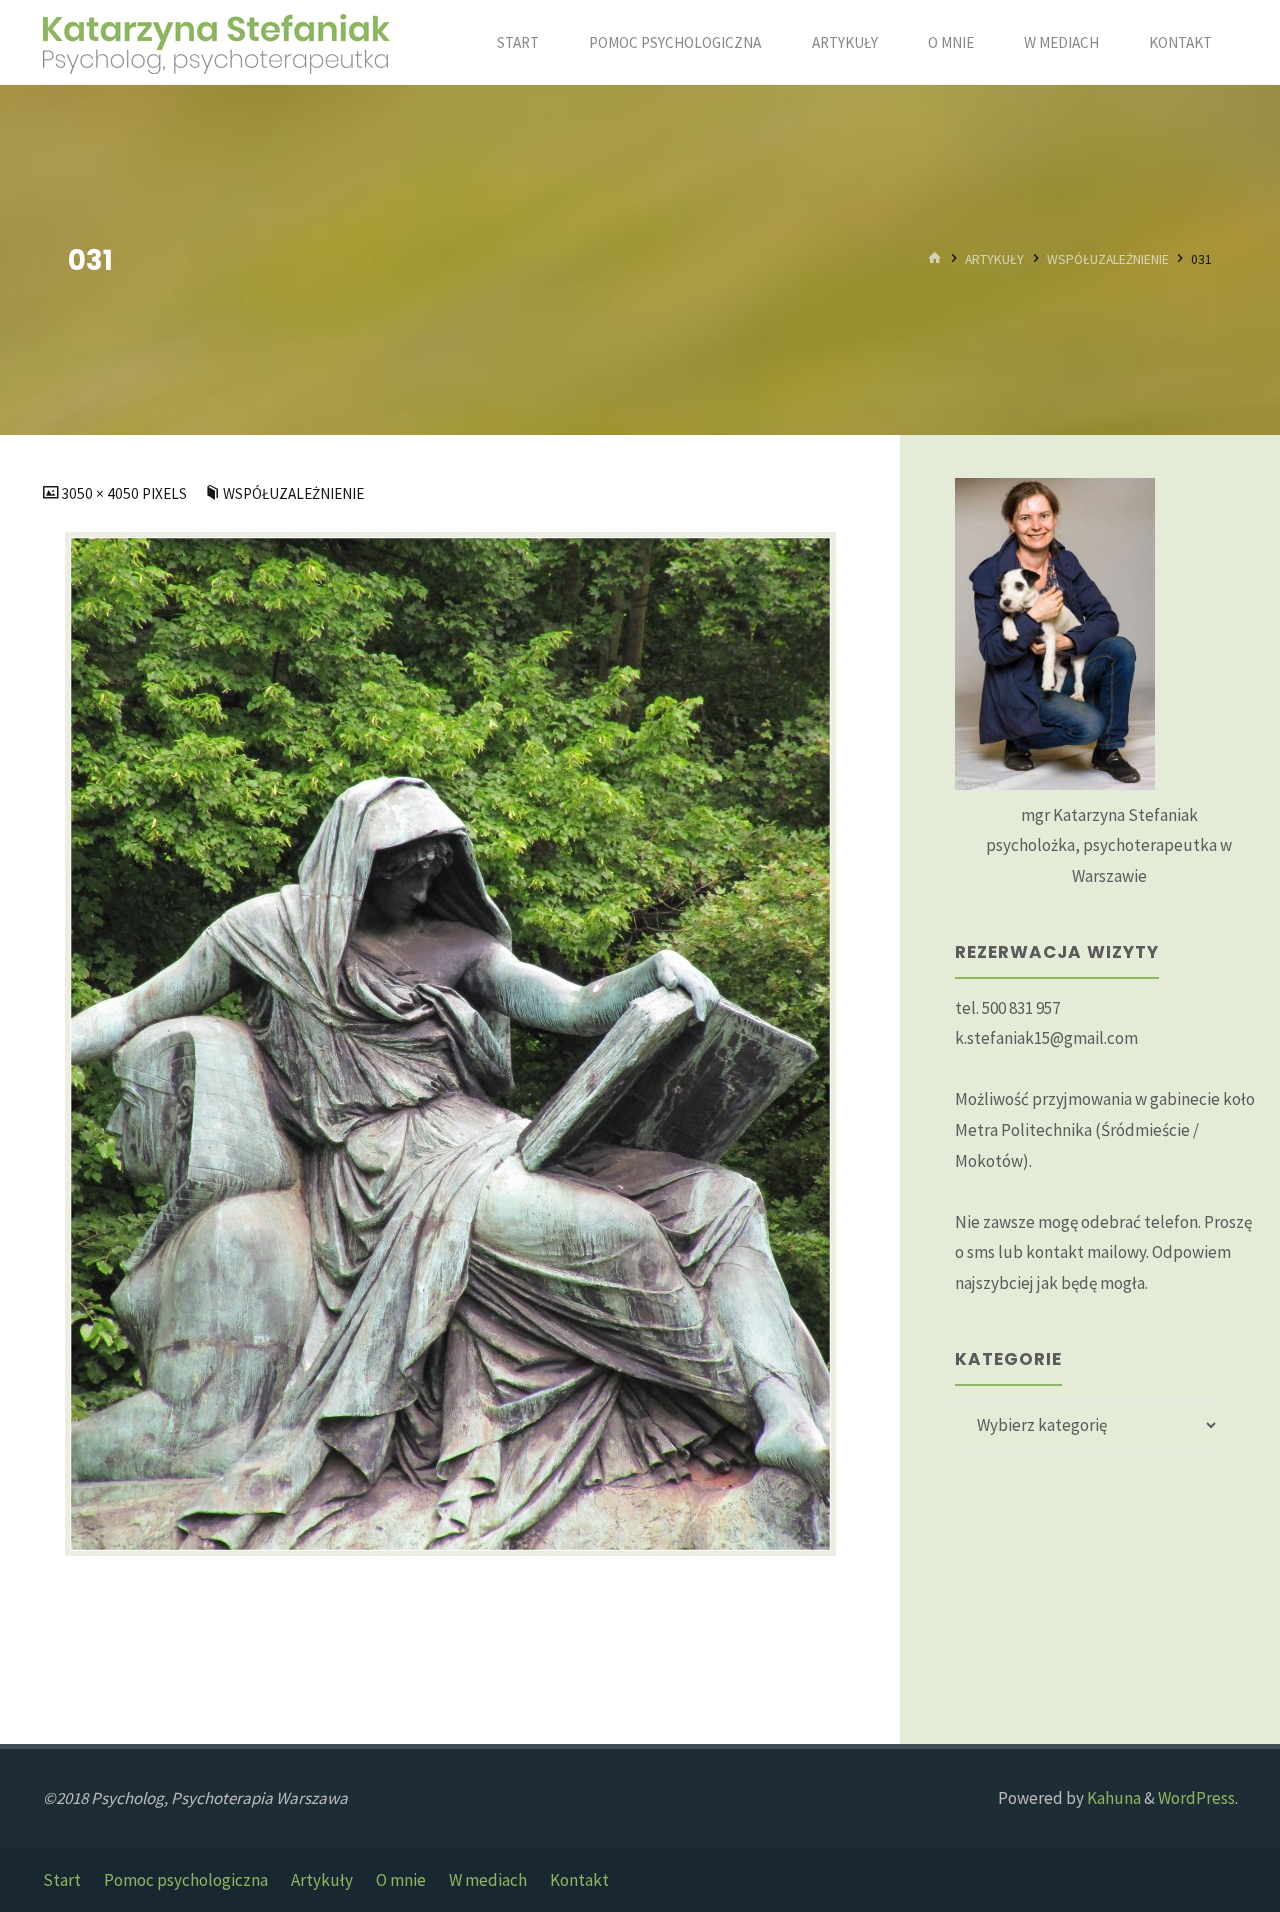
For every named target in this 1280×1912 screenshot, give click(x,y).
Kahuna (1112, 1798)
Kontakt (579, 1880)
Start (62, 1880)
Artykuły (994, 259)
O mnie (401, 1880)
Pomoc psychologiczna (186, 1880)
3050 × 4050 (101, 493)
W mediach (488, 1880)
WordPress (1196, 1798)
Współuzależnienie (1108, 259)
